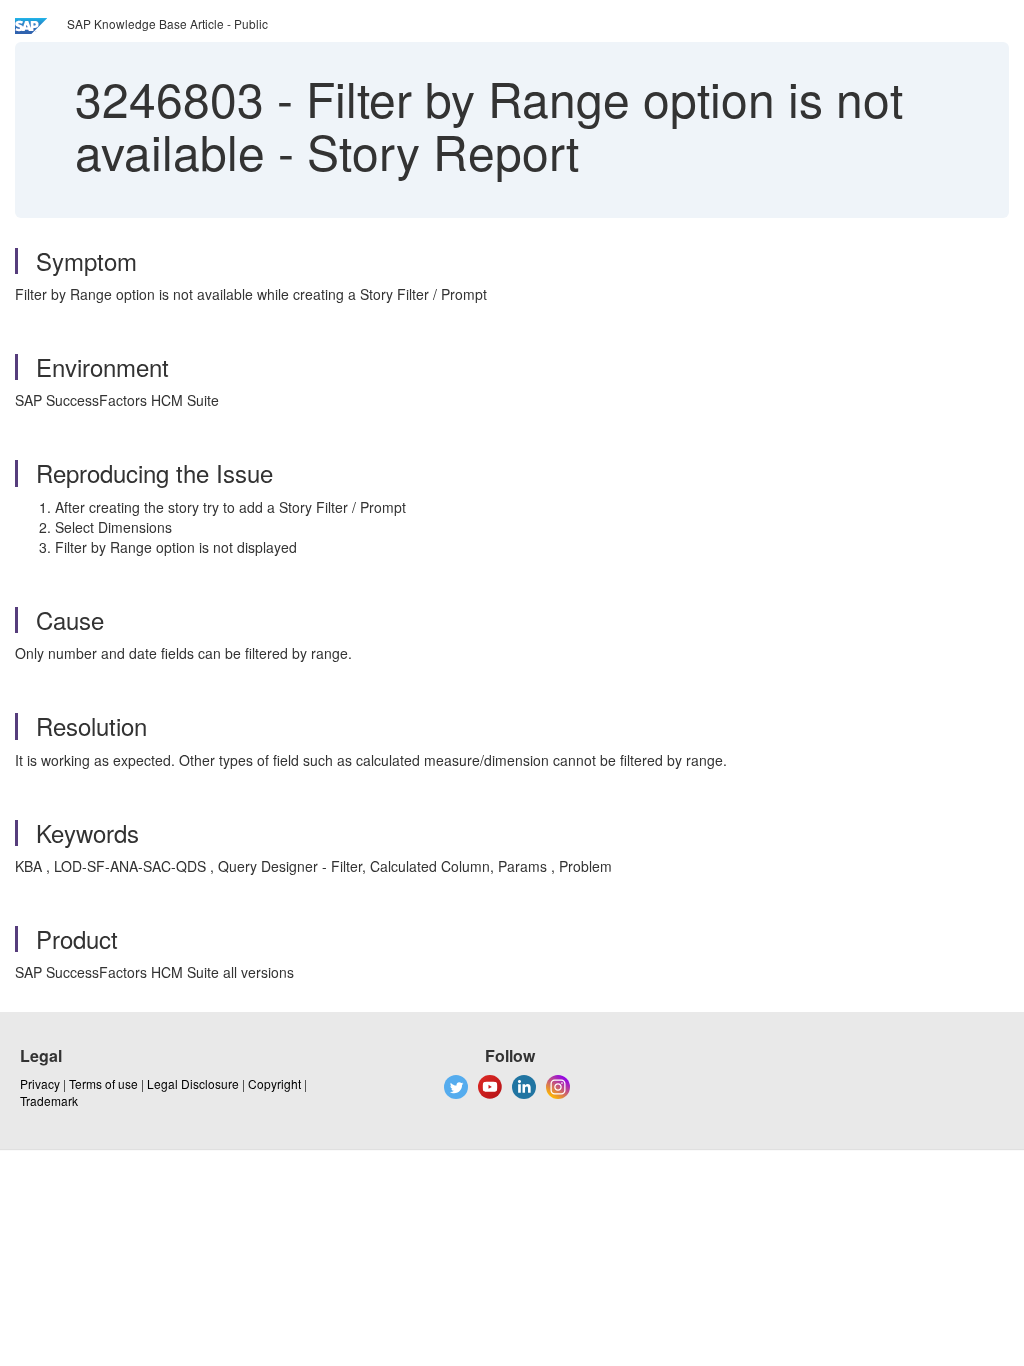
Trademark (49, 1100)
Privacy (40, 1083)
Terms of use (103, 1083)
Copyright (274, 1083)
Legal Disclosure (193, 1083)
